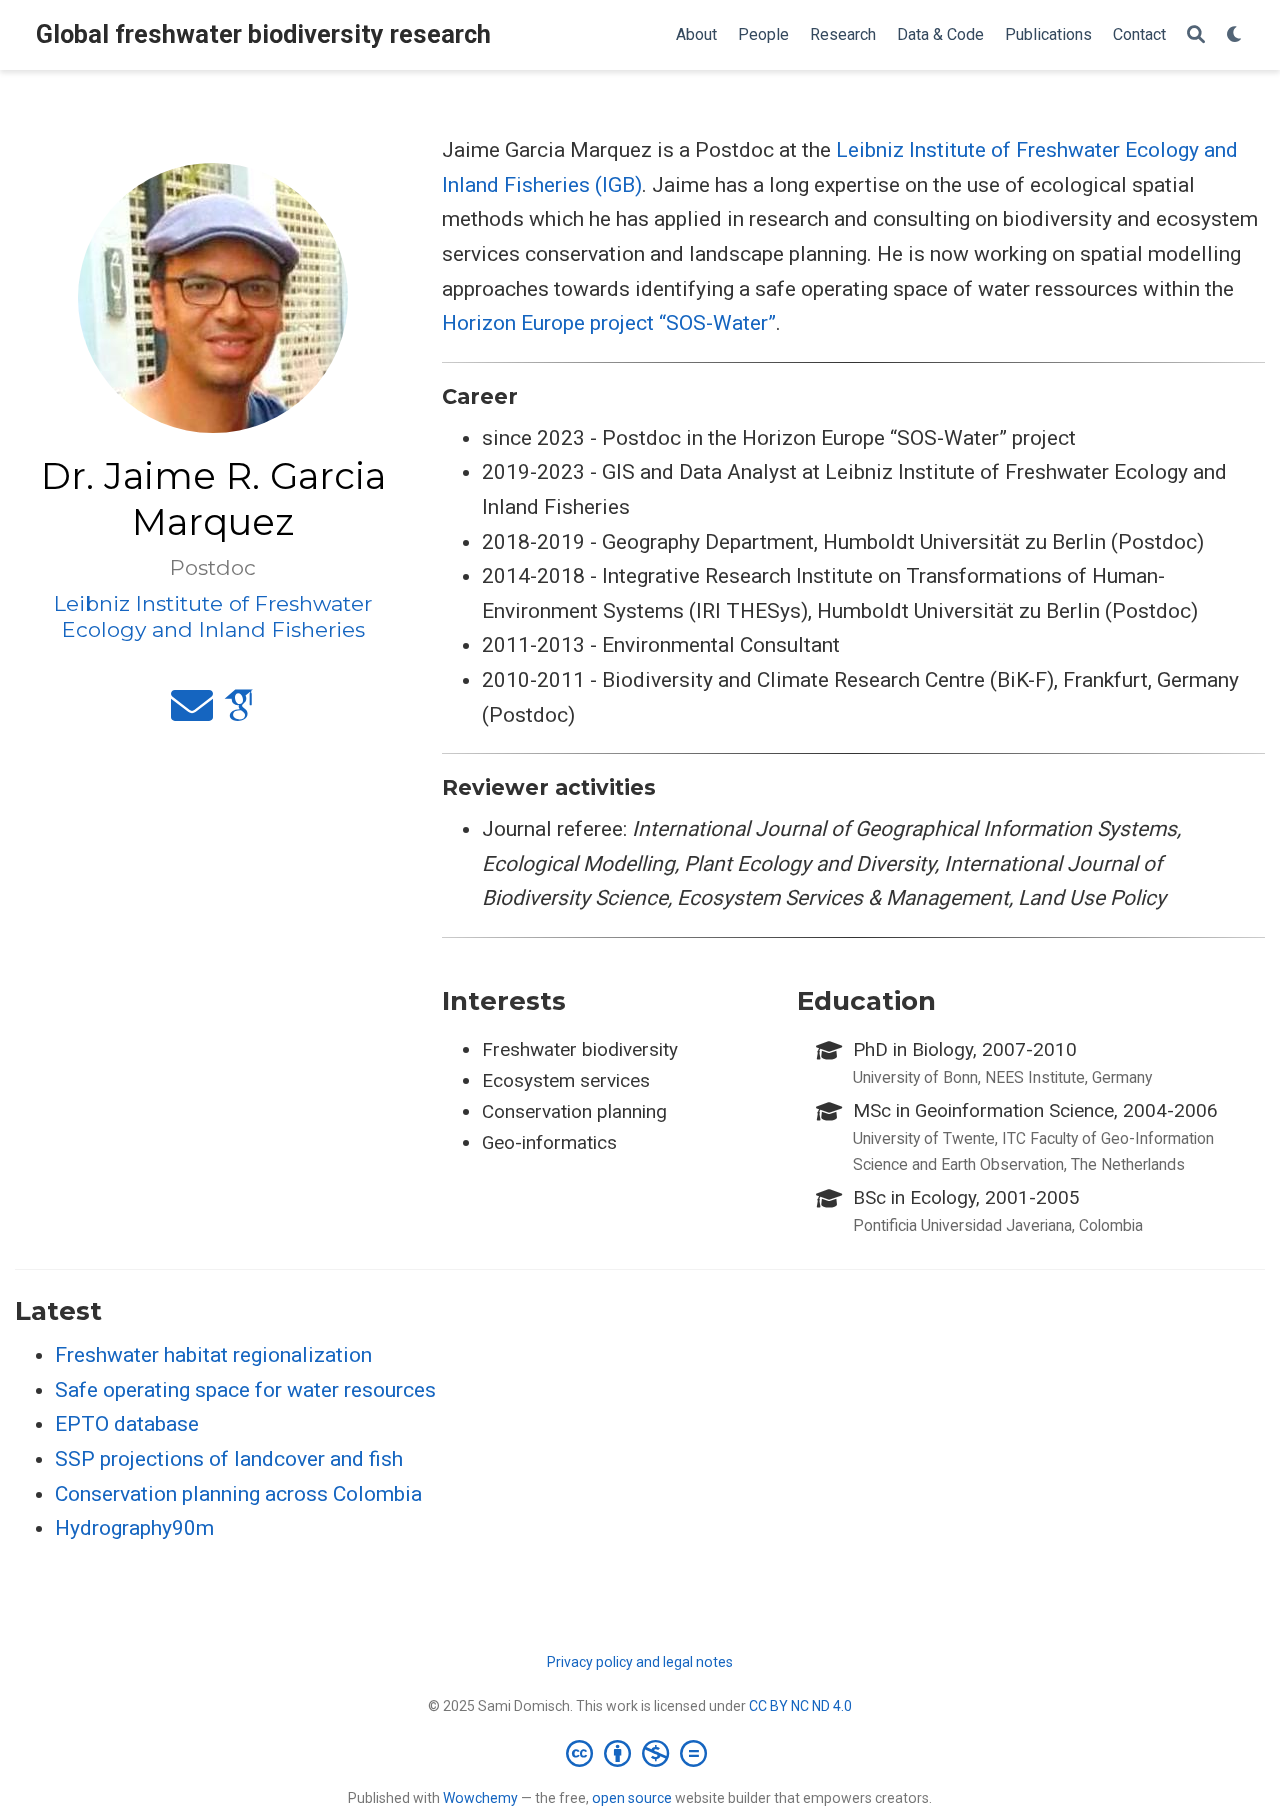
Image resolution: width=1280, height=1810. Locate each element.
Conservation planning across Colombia (238, 1494)
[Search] (1196, 35)
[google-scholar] (239, 714)
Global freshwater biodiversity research (263, 34)
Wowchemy (480, 1798)
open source (632, 1798)
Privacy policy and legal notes (640, 1662)
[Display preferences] (1235, 35)
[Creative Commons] (640, 1753)
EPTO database (127, 1424)
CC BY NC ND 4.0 (800, 1706)
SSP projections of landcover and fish (229, 1459)
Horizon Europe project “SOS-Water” (609, 323)
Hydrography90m (134, 1528)
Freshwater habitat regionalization (213, 1355)
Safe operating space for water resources (245, 1390)
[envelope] (192, 714)
